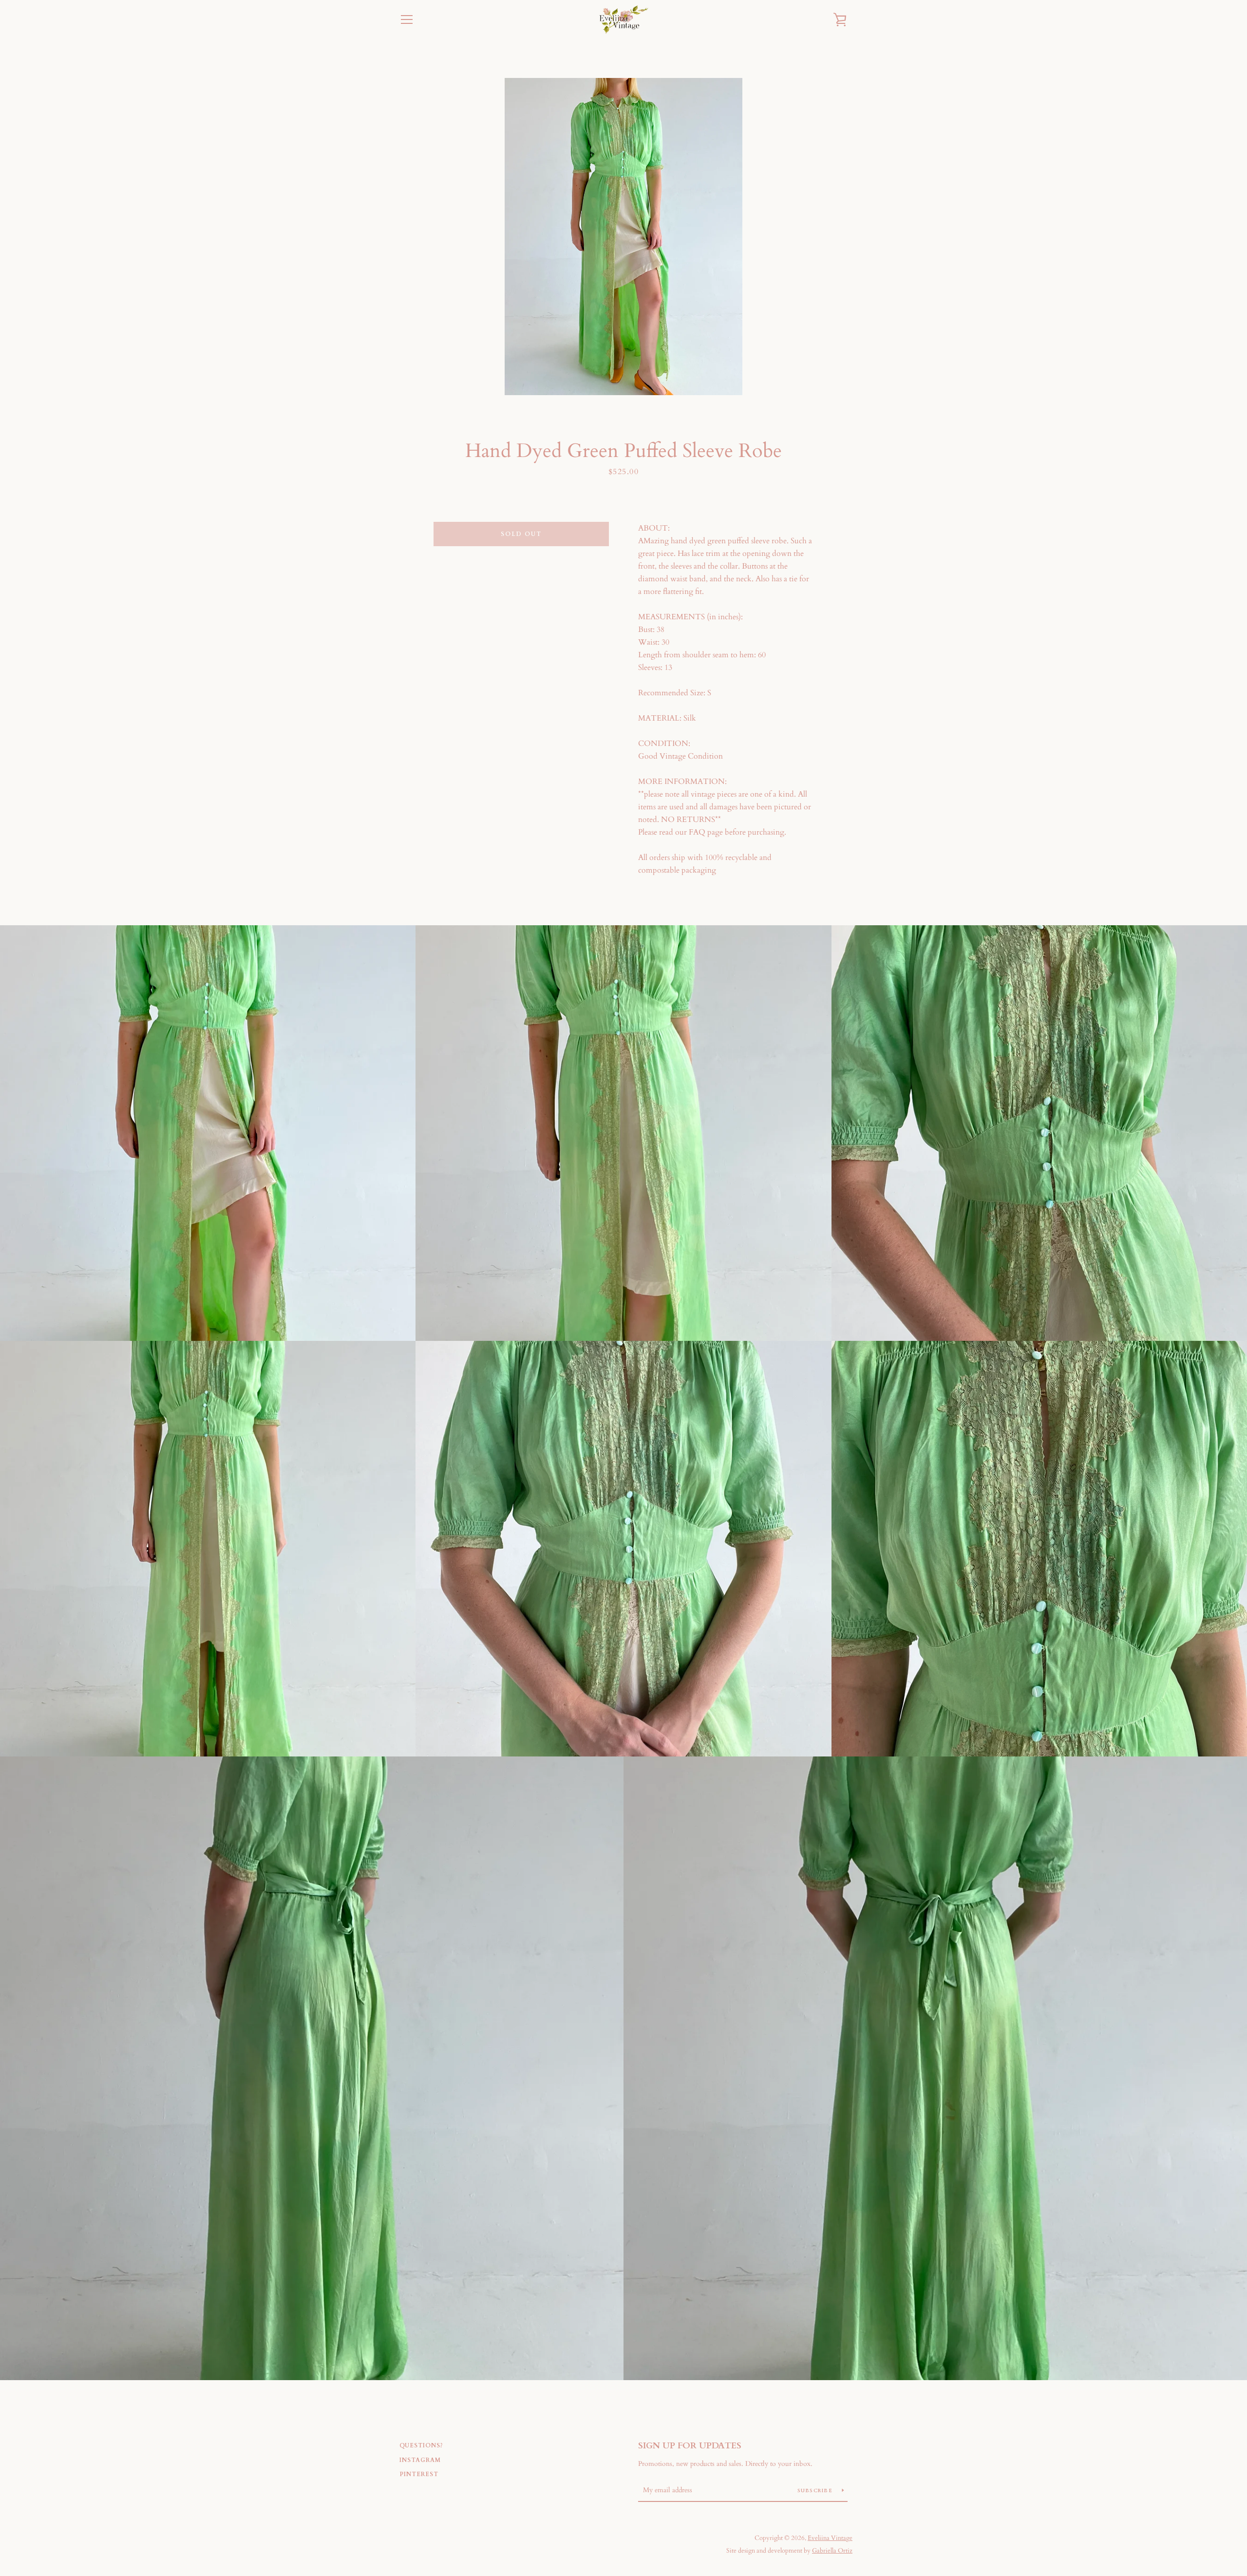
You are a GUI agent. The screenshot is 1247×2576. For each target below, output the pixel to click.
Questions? (421, 2445)
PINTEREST (419, 2474)
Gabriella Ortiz (832, 2551)
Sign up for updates (690, 2446)
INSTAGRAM (420, 2460)
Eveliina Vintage (830, 2538)
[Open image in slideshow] (623, 237)
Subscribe (816, 2491)
